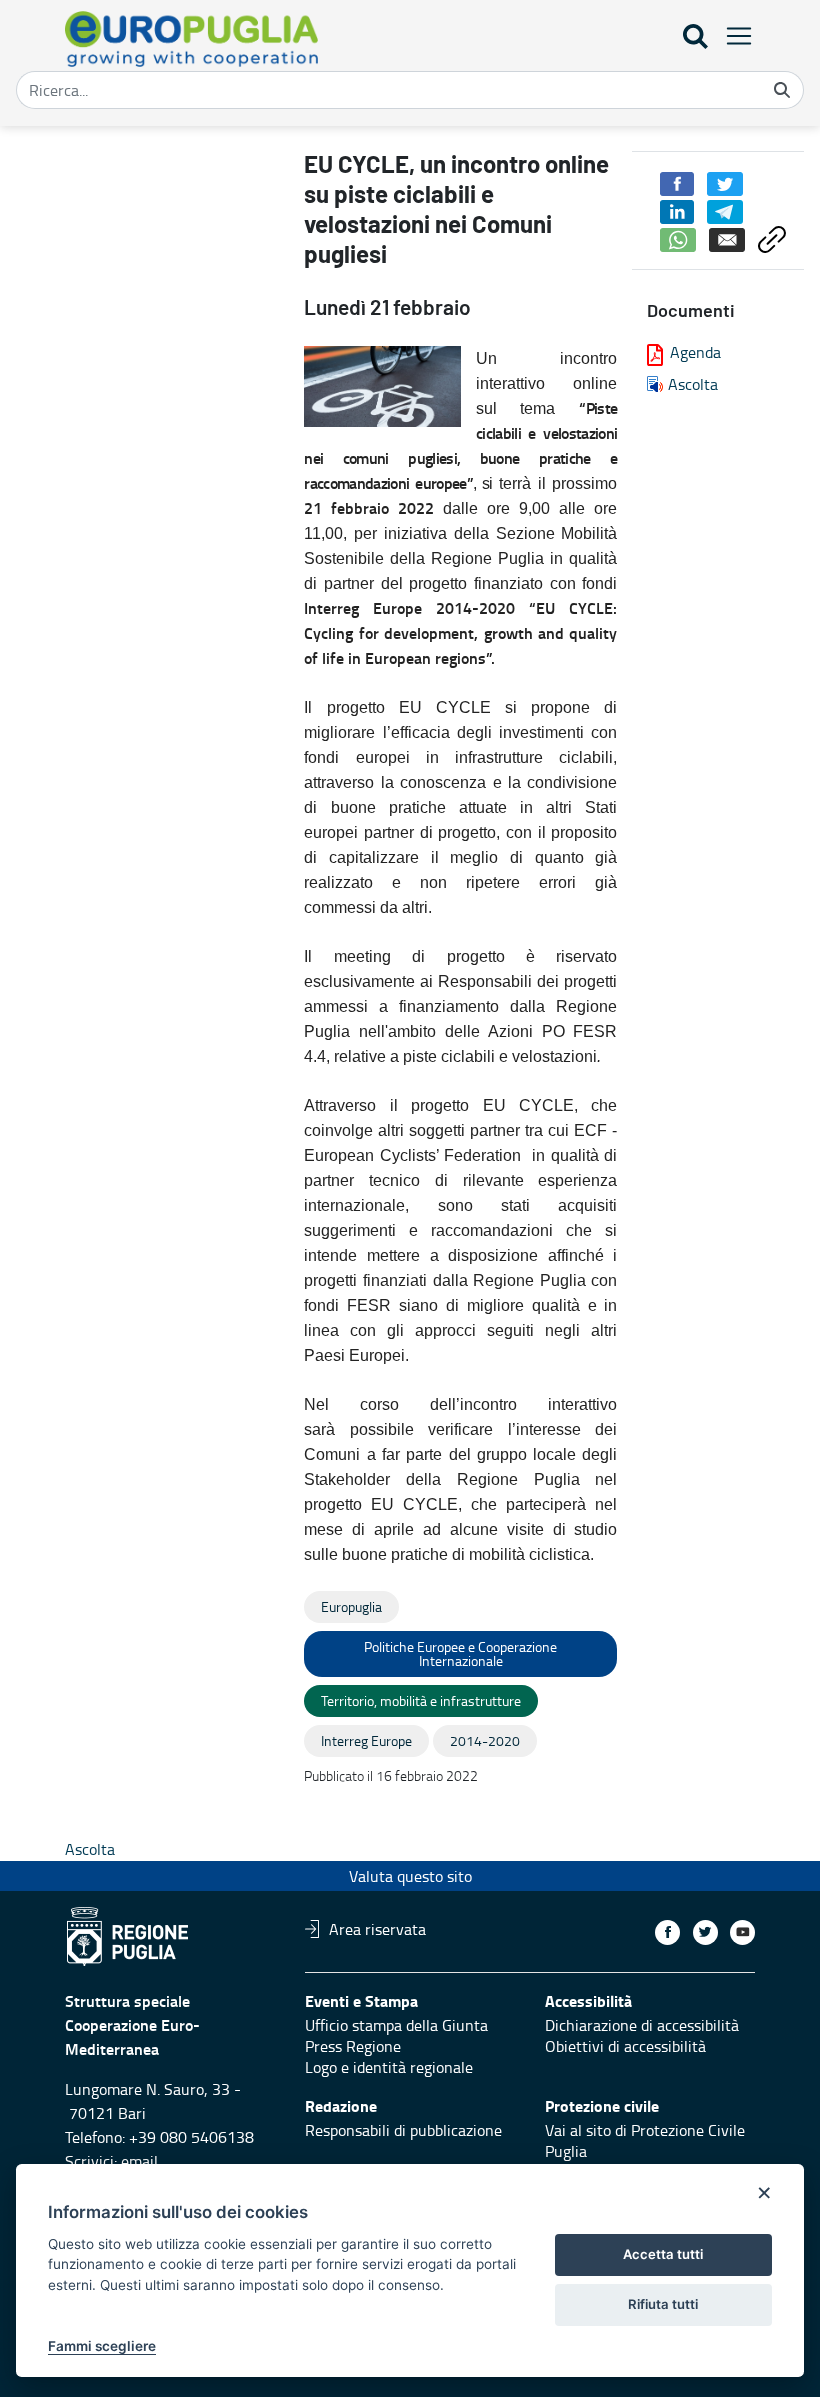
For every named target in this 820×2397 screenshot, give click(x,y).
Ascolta (693, 384)
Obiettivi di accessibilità (625, 2046)
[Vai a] (195, 39)
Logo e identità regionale (389, 2067)
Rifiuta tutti (663, 2304)
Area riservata (377, 1929)
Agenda (695, 352)
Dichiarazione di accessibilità (642, 2025)
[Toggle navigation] (733, 35)
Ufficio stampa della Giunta (396, 2025)
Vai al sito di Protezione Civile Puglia (645, 2140)
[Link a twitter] (705, 1932)
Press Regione (353, 2046)
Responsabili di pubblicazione (403, 2130)
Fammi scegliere (102, 2346)
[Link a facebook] (667, 1932)
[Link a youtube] (742, 1932)
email (139, 2161)
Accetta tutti (663, 2254)
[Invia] (782, 90)
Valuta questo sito (410, 1876)
